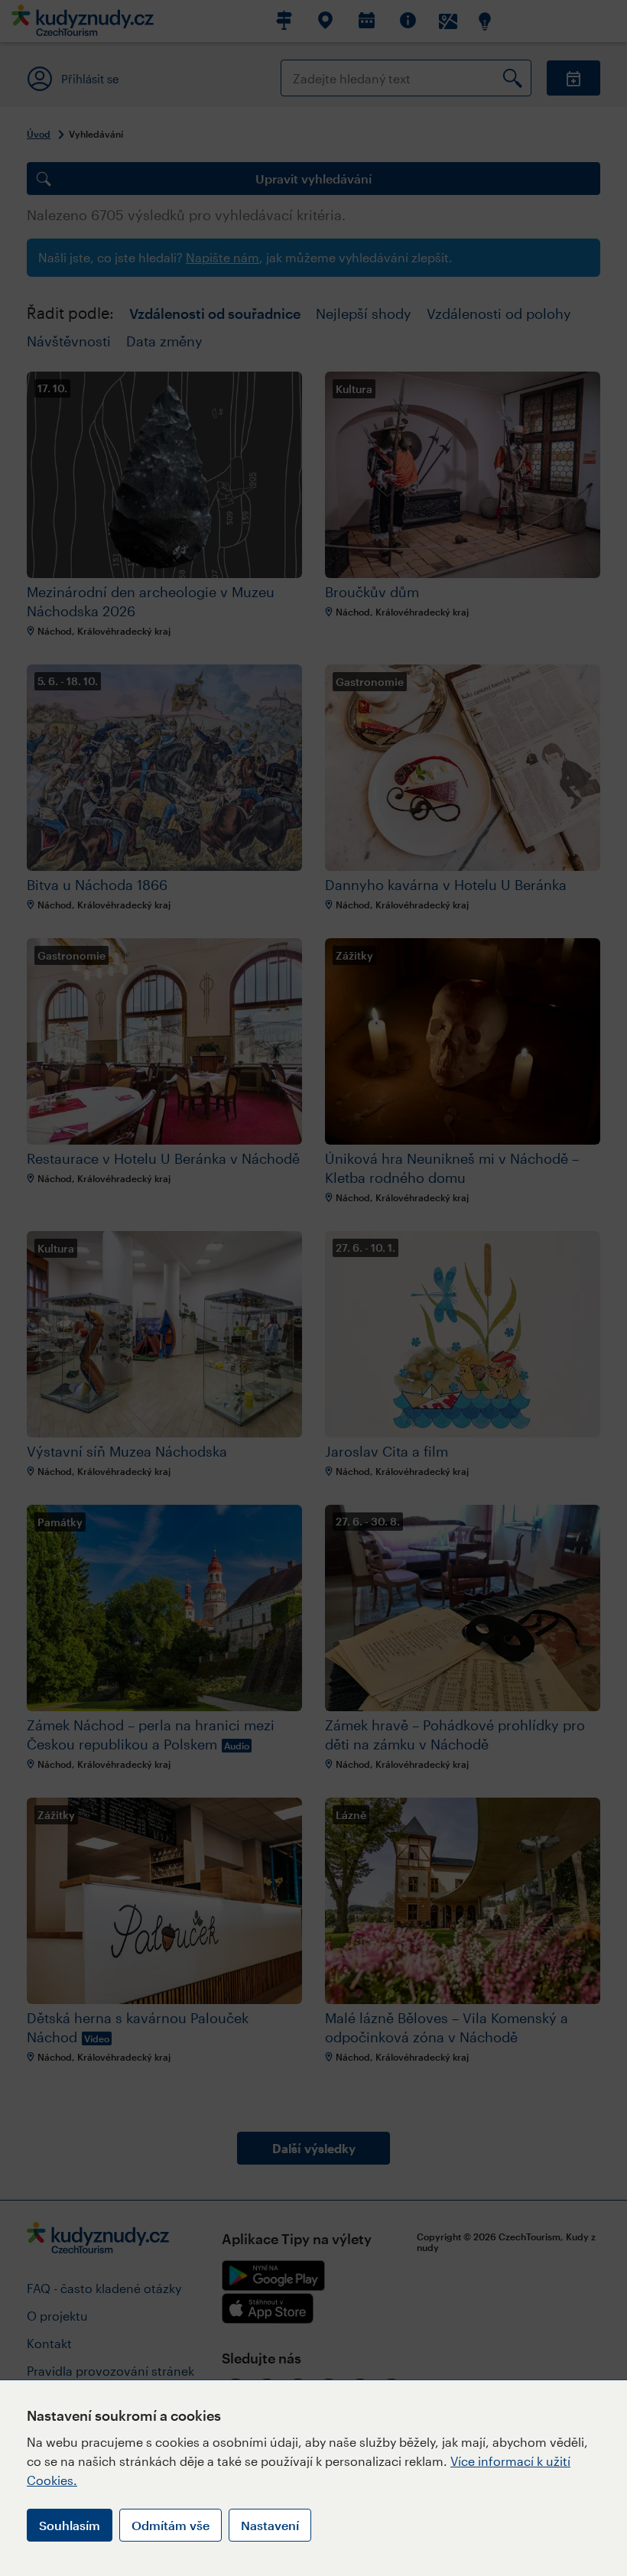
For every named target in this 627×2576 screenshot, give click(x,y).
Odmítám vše (171, 2525)
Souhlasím (70, 2525)
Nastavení (270, 2525)
